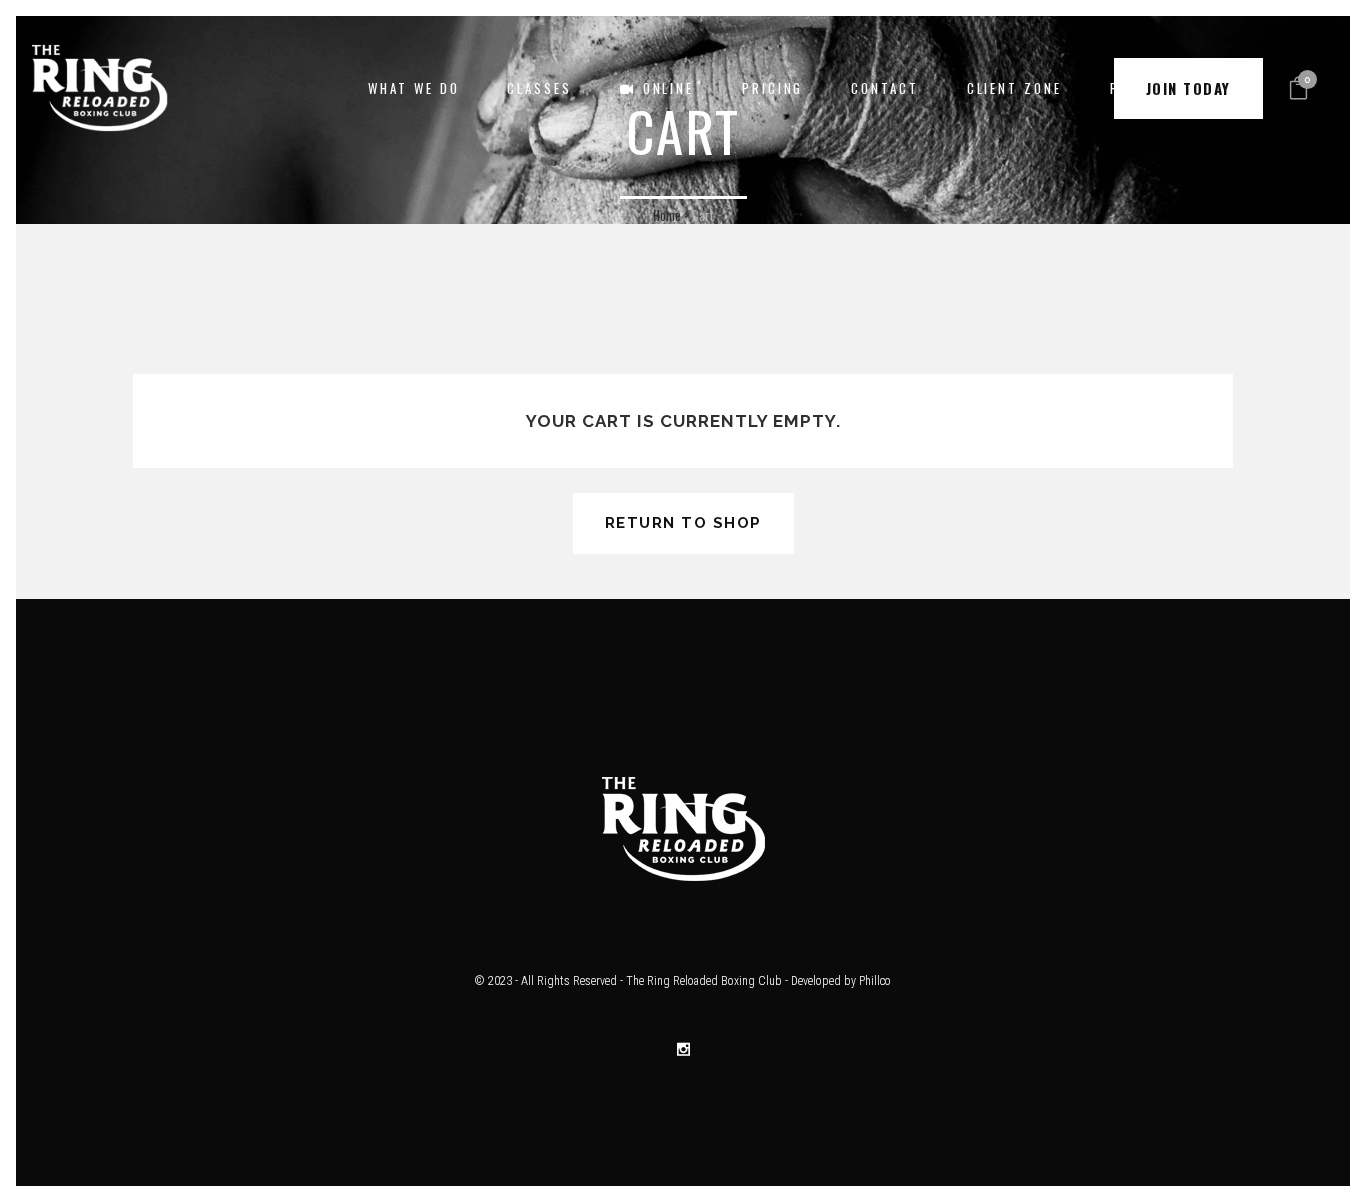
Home (667, 215)
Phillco (875, 981)
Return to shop (683, 523)
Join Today (1188, 88)
